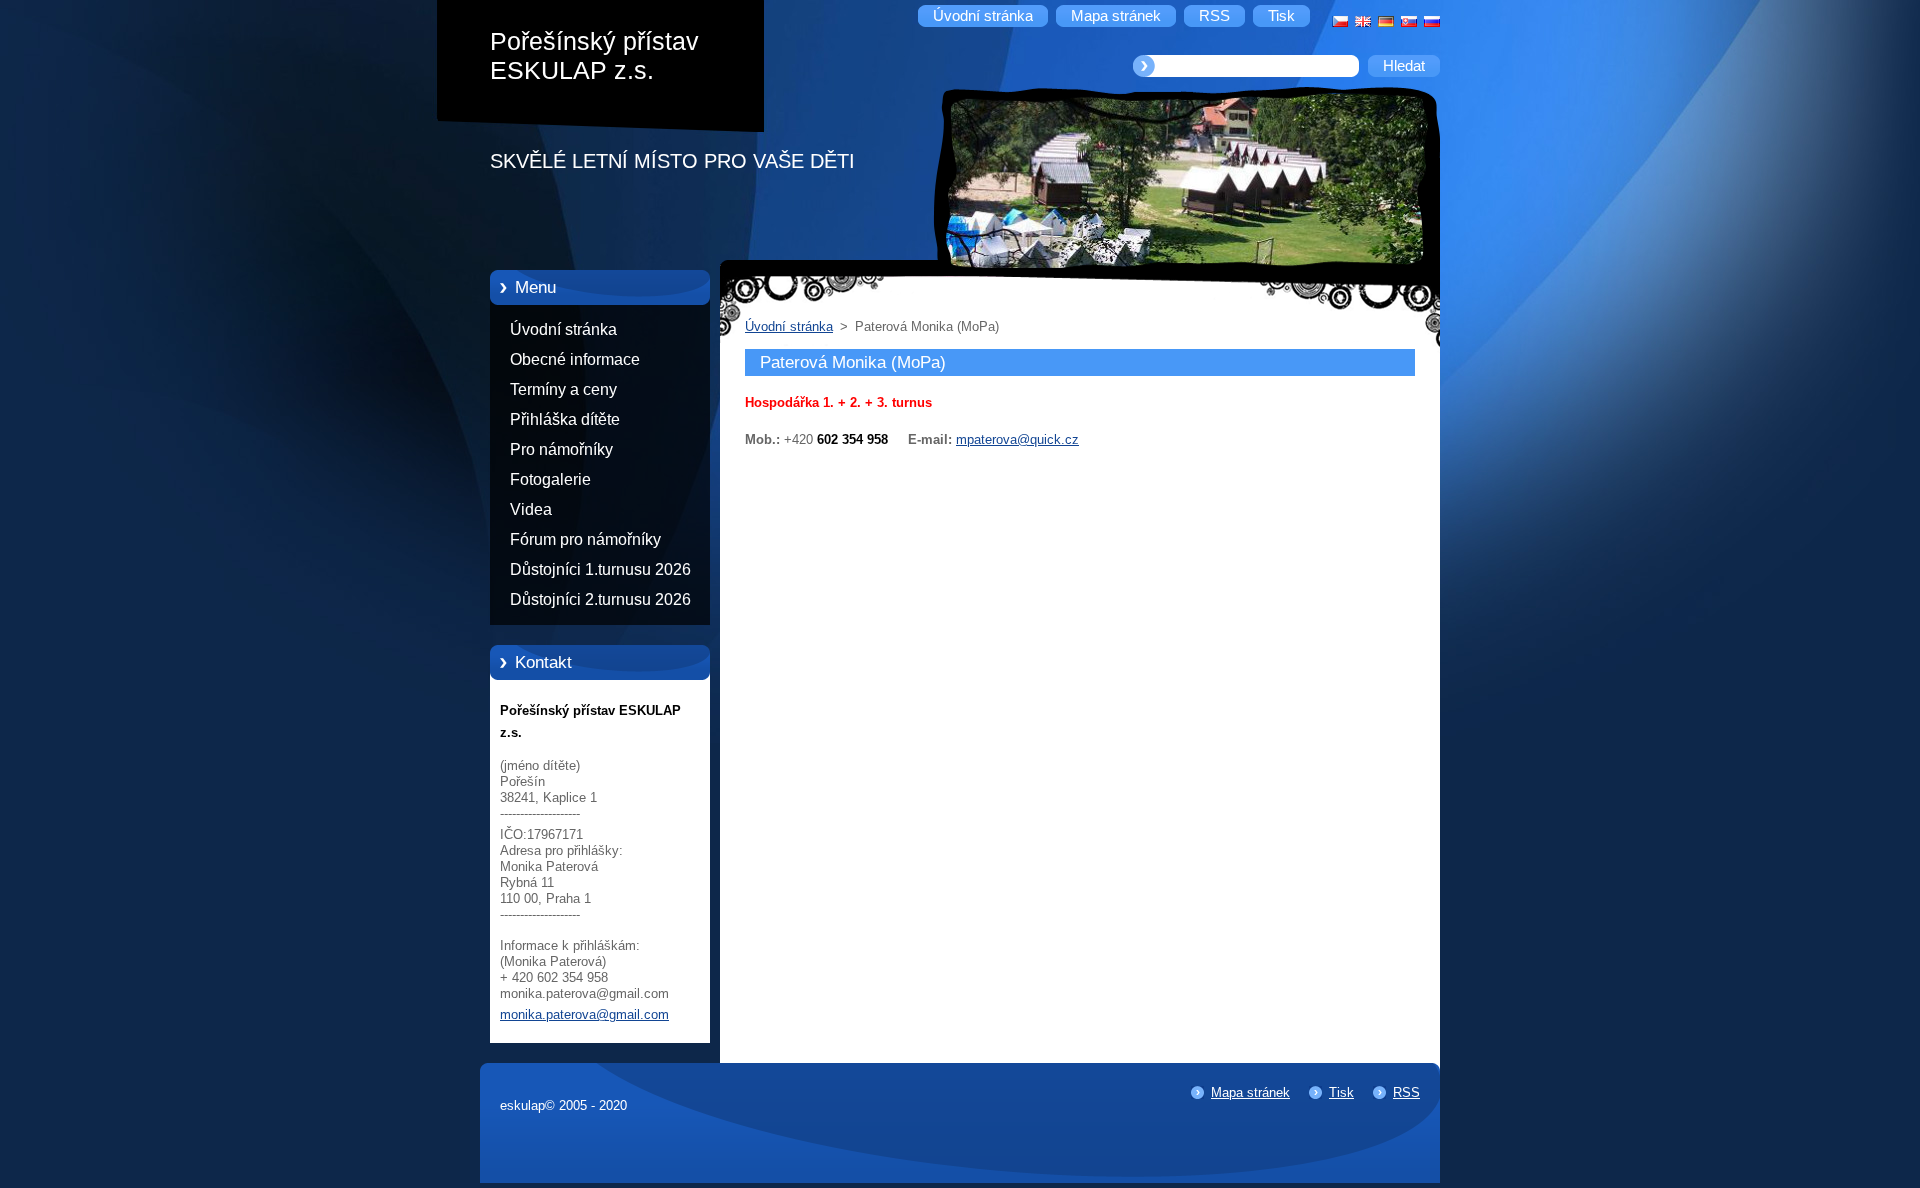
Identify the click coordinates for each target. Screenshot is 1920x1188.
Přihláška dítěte (565, 419)
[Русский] (1432, 21)
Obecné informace (575, 359)
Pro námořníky (561, 449)
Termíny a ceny (563, 389)
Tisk (1341, 1092)
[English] (1363, 21)
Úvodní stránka (563, 329)
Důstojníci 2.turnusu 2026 (600, 599)
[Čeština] (1340, 21)
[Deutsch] (1386, 21)
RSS (1406, 1092)
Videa (531, 509)
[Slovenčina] (1409, 21)
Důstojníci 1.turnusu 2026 (600, 569)
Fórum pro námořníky (585, 539)
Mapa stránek (1250, 1092)
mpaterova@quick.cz (1017, 439)
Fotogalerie (550, 479)
